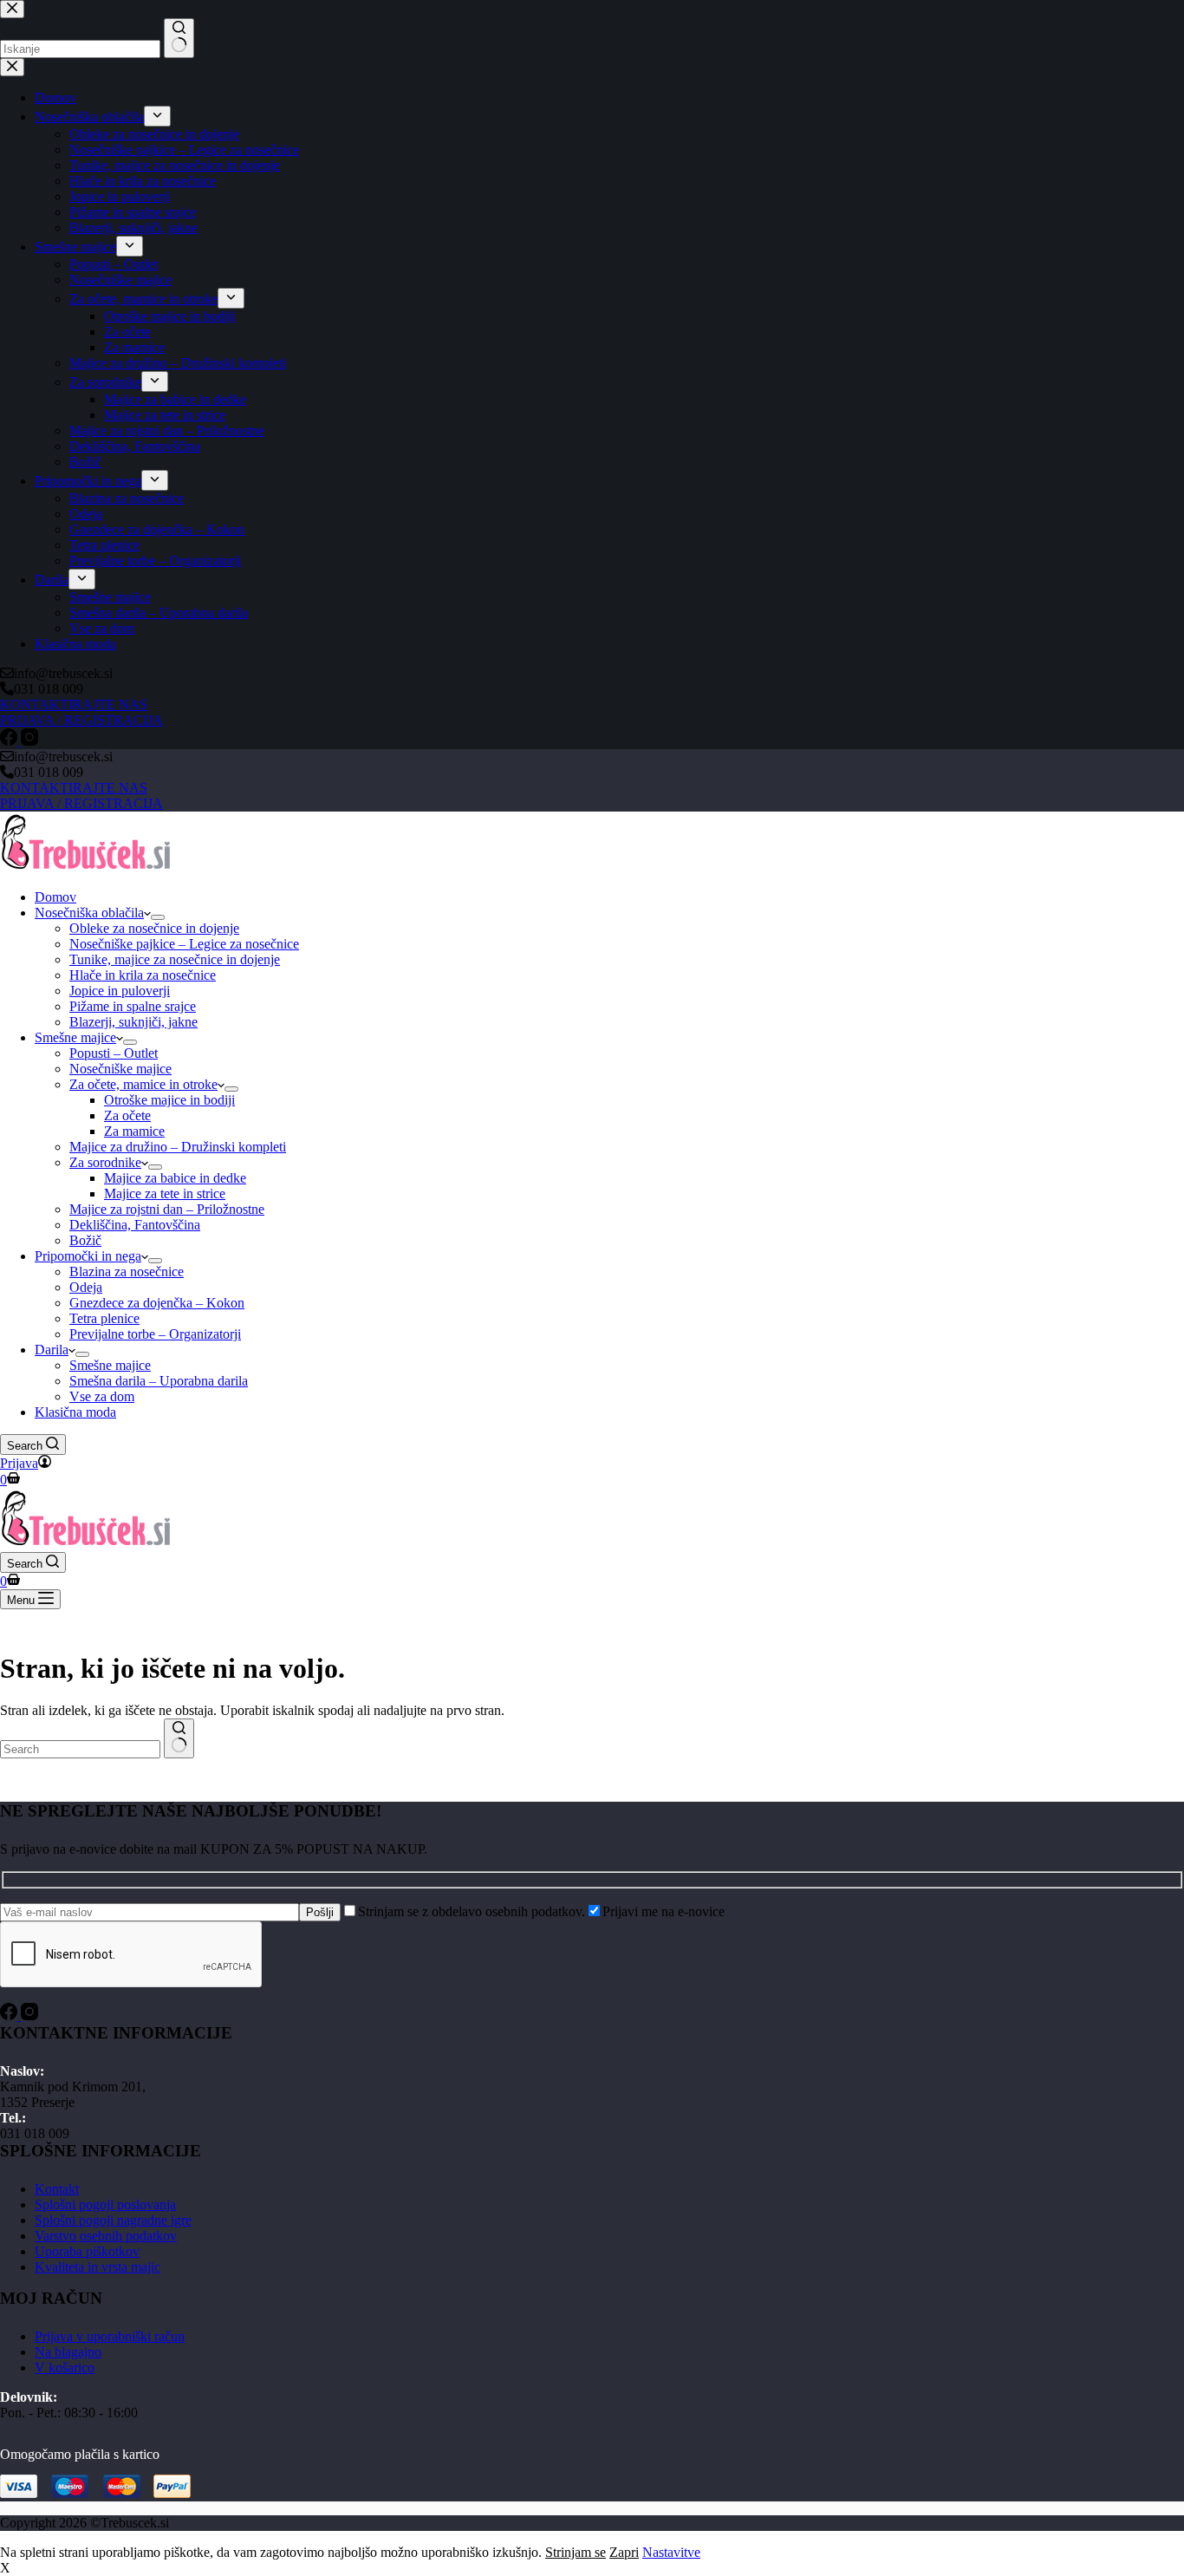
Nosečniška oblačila (89, 913)
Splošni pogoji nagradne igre (113, 2220)
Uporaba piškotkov (87, 2251)
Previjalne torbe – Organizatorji (155, 1334)
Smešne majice (75, 1037)
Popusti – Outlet (114, 1053)
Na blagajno (68, 2352)
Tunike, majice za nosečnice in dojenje (175, 959)
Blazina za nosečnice (127, 1272)
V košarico (65, 2367)
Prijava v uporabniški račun (110, 2336)
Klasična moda (75, 1412)
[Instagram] (29, 2015)
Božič (85, 1240)
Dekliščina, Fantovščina (135, 1225)
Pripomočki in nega (88, 1256)
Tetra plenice (104, 1318)
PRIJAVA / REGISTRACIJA (81, 803)
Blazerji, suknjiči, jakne (133, 1022)
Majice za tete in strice (165, 1193)
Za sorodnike (105, 1162)
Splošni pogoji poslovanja (105, 2204)
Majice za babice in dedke (175, 1178)
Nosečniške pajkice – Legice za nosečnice (184, 944)
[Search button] (179, 1738)
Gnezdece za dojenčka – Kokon (157, 1303)
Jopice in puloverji (120, 991)
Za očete (127, 1115)
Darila (52, 1350)
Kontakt (57, 2189)
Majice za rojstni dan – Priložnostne (167, 1209)
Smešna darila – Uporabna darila (159, 1381)
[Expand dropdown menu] (158, 917)
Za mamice (134, 1131)
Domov (55, 897)
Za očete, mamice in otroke (143, 1084)
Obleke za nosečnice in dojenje (154, 928)
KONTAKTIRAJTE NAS (74, 788)
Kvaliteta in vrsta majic (98, 2267)
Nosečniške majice (120, 1069)
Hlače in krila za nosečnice (143, 975)
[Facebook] (10, 2015)
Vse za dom (102, 1396)
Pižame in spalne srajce (133, 1006)
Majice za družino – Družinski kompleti (178, 1147)
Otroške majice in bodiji (169, 1100)
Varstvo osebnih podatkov (106, 2236)
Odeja (86, 1287)
